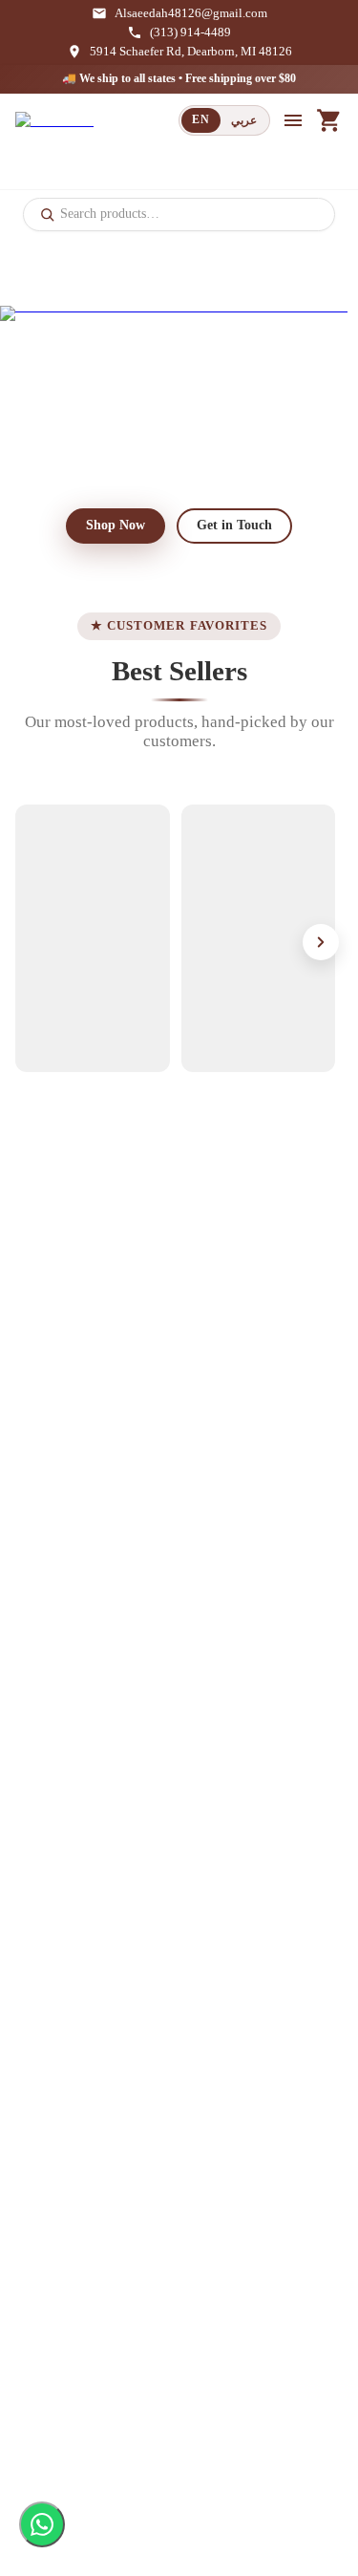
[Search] (47, 214)
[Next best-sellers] (321, 942)
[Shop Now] (179, 396)
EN (200, 119)
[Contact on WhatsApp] (42, 2524)
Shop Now (116, 525)
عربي (244, 120)
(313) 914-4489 (190, 32)
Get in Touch (234, 525)
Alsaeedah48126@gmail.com (191, 13)
